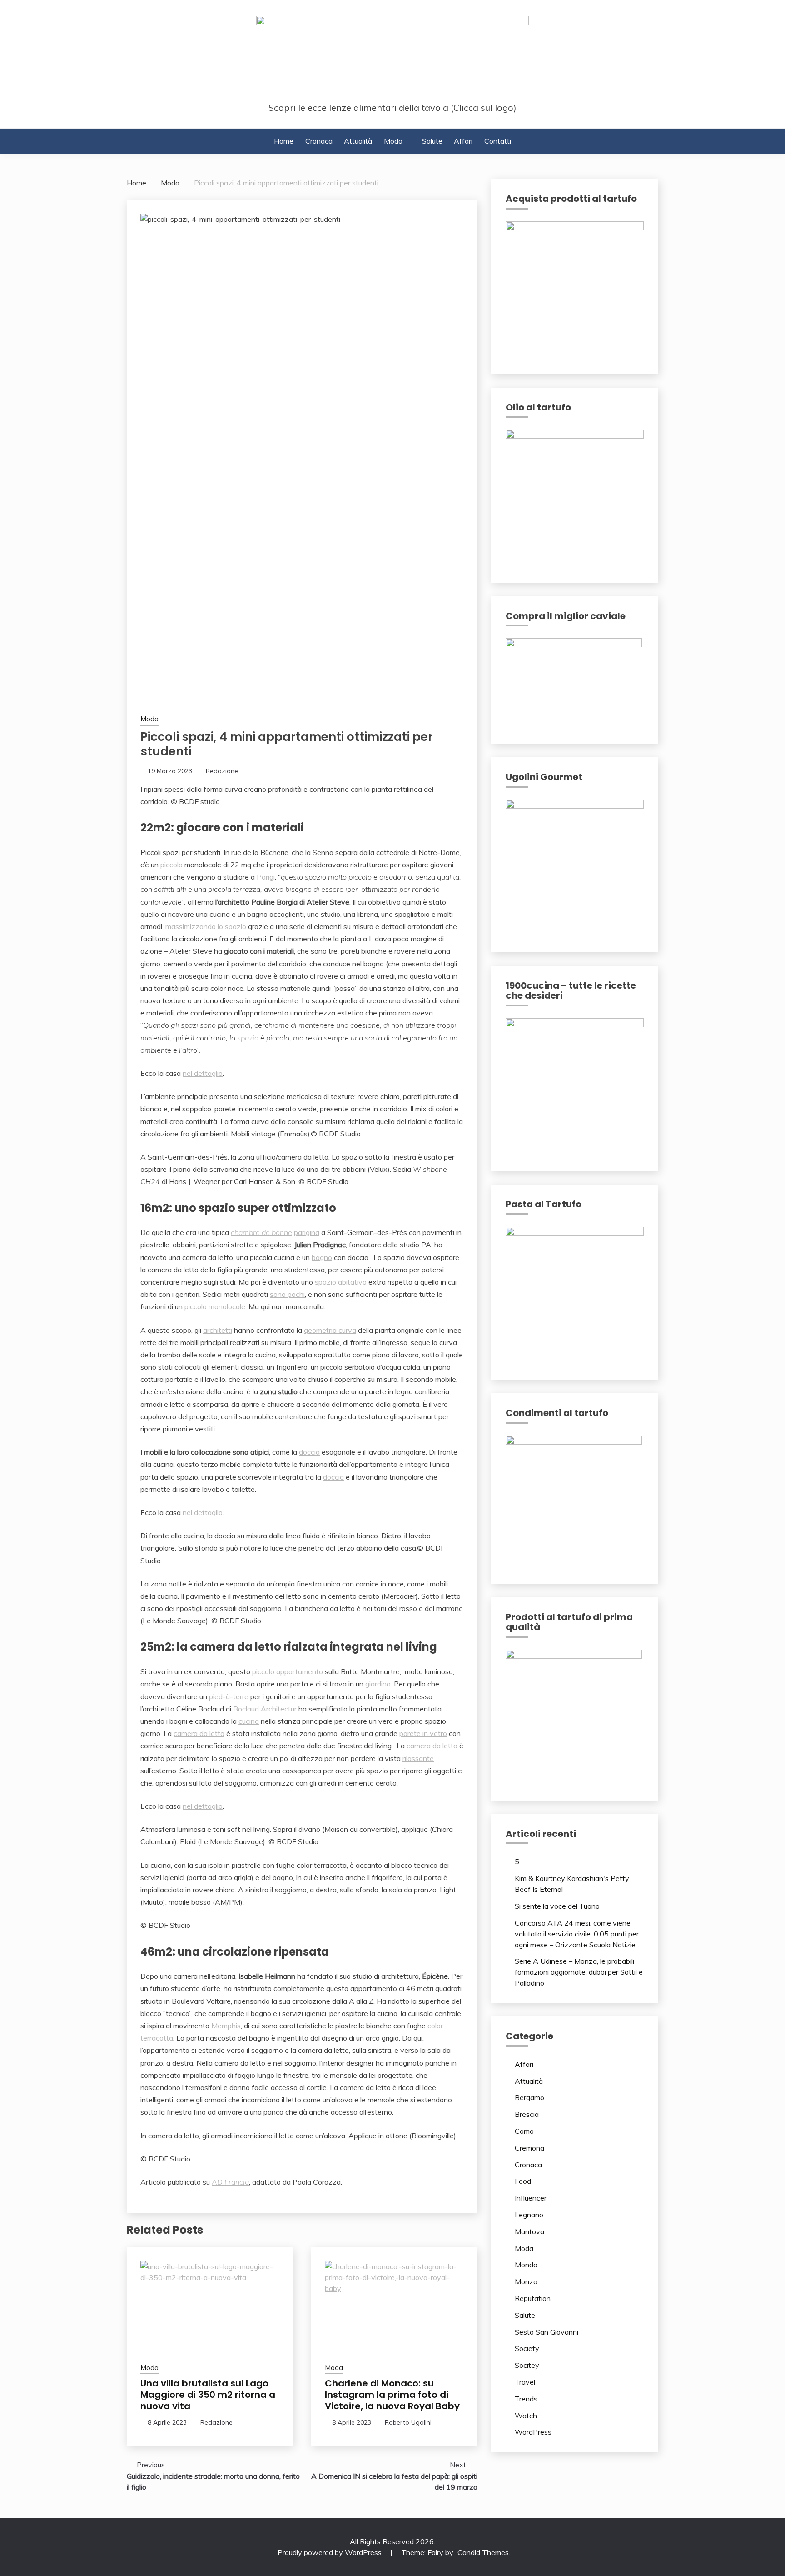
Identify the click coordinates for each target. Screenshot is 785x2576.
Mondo (526, 2265)
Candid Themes (483, 2552)
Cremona (529, 2148)
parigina (307, 1232)
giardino (378, 1684)
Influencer (531, 2198)
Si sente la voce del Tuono (557, 1906)
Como (524, 2131)
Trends (526, 2399)
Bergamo (529, 2097)
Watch (526, 2416)
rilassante (418, 1758)
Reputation (533, 2298)
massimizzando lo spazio (206, 926)
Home (284, 141)
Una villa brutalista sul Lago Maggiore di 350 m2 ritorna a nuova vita (208, 2395)
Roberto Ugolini (408, 2422)
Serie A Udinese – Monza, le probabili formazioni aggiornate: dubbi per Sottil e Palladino (579, 1972)
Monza (526, 2281)
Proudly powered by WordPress (330, 2552)
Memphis (226, 2026)
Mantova (529, 2231)
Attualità (358, 141)
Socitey (527, 2365)
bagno (322, 1257)
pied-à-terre (229, 1696)
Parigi (266, 877)
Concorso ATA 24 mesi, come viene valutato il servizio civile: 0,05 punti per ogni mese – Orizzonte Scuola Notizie (577, 1934)
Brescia (527, 2114)
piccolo (171, 865)
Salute (432, 141)
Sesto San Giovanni (547, 2332)
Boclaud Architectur (265, 1709)
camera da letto (199, 1733)
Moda (393, 141)
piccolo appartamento (288, 1671)
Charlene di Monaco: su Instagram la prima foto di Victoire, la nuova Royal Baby (392, 2395)
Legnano (529, 2215)
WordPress (533, 2432)
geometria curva (330, 1330)
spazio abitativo (341, 1282)
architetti (218, 1330)
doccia (309, 1452)
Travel (525, 2382)
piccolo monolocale (215, 1306)
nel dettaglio (203, 1073)
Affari (463, 141)
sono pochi (287, 1294)
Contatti (498, 141)
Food (523, 2181)
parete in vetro (423, 1733)
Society (527, 2348)
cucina (249, 1721)
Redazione (222, 771)
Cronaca (319, 141)
